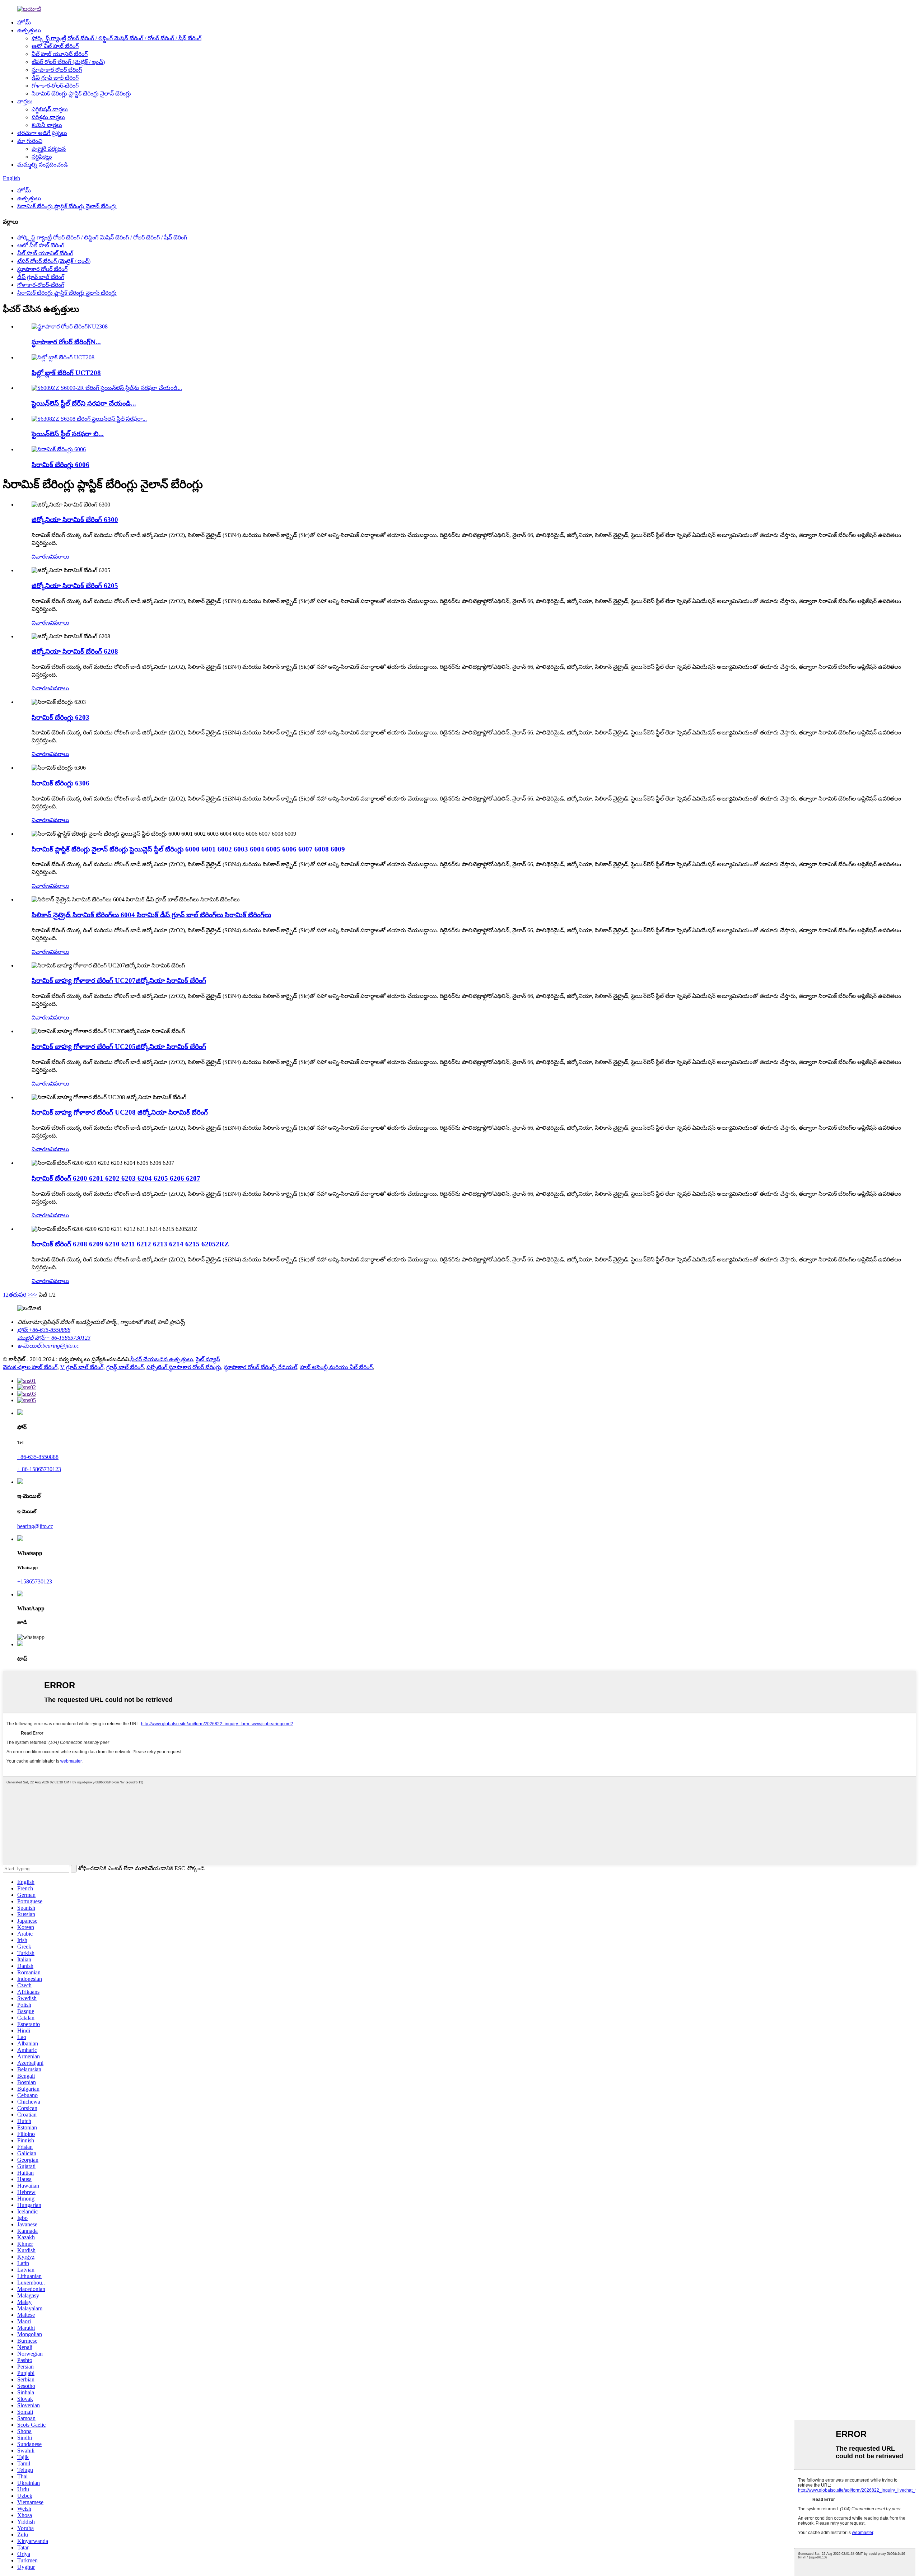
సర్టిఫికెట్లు (42, 157)
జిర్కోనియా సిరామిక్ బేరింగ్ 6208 (75, 651)
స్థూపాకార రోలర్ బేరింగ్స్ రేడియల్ (261, 1367)
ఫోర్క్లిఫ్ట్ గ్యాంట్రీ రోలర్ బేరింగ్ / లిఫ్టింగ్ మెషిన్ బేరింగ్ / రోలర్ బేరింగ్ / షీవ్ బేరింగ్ (116, 38)
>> (34, 1295)
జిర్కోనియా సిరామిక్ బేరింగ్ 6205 (75, 586)
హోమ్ (24, 22)
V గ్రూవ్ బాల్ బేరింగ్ (82, 1367)
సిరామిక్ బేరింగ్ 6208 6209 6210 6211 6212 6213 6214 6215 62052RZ (130, 1244)
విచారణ (41, 557)
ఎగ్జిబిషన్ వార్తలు (50, 109)
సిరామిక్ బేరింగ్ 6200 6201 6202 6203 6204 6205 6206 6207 (116, 1178)
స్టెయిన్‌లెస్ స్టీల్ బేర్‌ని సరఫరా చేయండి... (84, 403)
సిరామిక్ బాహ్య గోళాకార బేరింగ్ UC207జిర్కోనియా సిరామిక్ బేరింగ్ (119, 981)
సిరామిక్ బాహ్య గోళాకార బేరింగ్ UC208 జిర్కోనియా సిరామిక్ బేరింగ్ (120, 1112)
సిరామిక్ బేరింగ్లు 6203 (60, 717)
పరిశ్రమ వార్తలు (48, 117)
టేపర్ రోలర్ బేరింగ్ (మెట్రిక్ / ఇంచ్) (68, 62)
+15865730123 (35, 1581)
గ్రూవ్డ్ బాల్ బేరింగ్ (125, 1367)
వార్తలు (25, 101)
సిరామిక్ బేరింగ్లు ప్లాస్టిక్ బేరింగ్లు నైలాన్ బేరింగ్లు (81, 94)
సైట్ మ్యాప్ (208, 1359)
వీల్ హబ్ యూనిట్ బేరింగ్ (60, 54)
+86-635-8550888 (38, 1457)
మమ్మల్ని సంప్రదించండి (43, 165)
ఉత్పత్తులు (29, 30)
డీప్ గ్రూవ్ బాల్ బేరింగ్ (55, 78)
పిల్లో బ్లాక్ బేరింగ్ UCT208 (66, 373)
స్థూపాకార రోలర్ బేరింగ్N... (66, 342)
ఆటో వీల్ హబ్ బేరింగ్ (55, 46)
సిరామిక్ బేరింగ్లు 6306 (60, 783)
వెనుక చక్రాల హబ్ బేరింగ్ (30, 1367)
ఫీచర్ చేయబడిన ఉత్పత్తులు (162, 1359)
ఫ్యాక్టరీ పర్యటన (49, 149)
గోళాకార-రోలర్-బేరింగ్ (55, 86)
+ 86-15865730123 (39, 1469)
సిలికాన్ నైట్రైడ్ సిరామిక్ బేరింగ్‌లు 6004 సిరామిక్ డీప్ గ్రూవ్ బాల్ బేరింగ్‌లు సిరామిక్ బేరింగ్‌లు (151, 915)
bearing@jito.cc (35, 1526)
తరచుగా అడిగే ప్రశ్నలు (42, 133)
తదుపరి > (20, 1295)
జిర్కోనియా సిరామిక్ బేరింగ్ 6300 (75, 520)
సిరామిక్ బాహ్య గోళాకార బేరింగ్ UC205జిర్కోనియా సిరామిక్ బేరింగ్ (119, 1047)
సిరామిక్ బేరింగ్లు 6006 (60, 465)
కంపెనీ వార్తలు (47, 125)
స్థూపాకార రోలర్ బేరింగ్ (57, 70)
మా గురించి (30, 141)
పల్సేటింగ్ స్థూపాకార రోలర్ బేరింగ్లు (184, 1367)
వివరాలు (60, 557)
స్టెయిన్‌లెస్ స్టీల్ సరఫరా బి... (68, 434)
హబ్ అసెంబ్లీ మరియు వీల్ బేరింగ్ (336, 1367)
